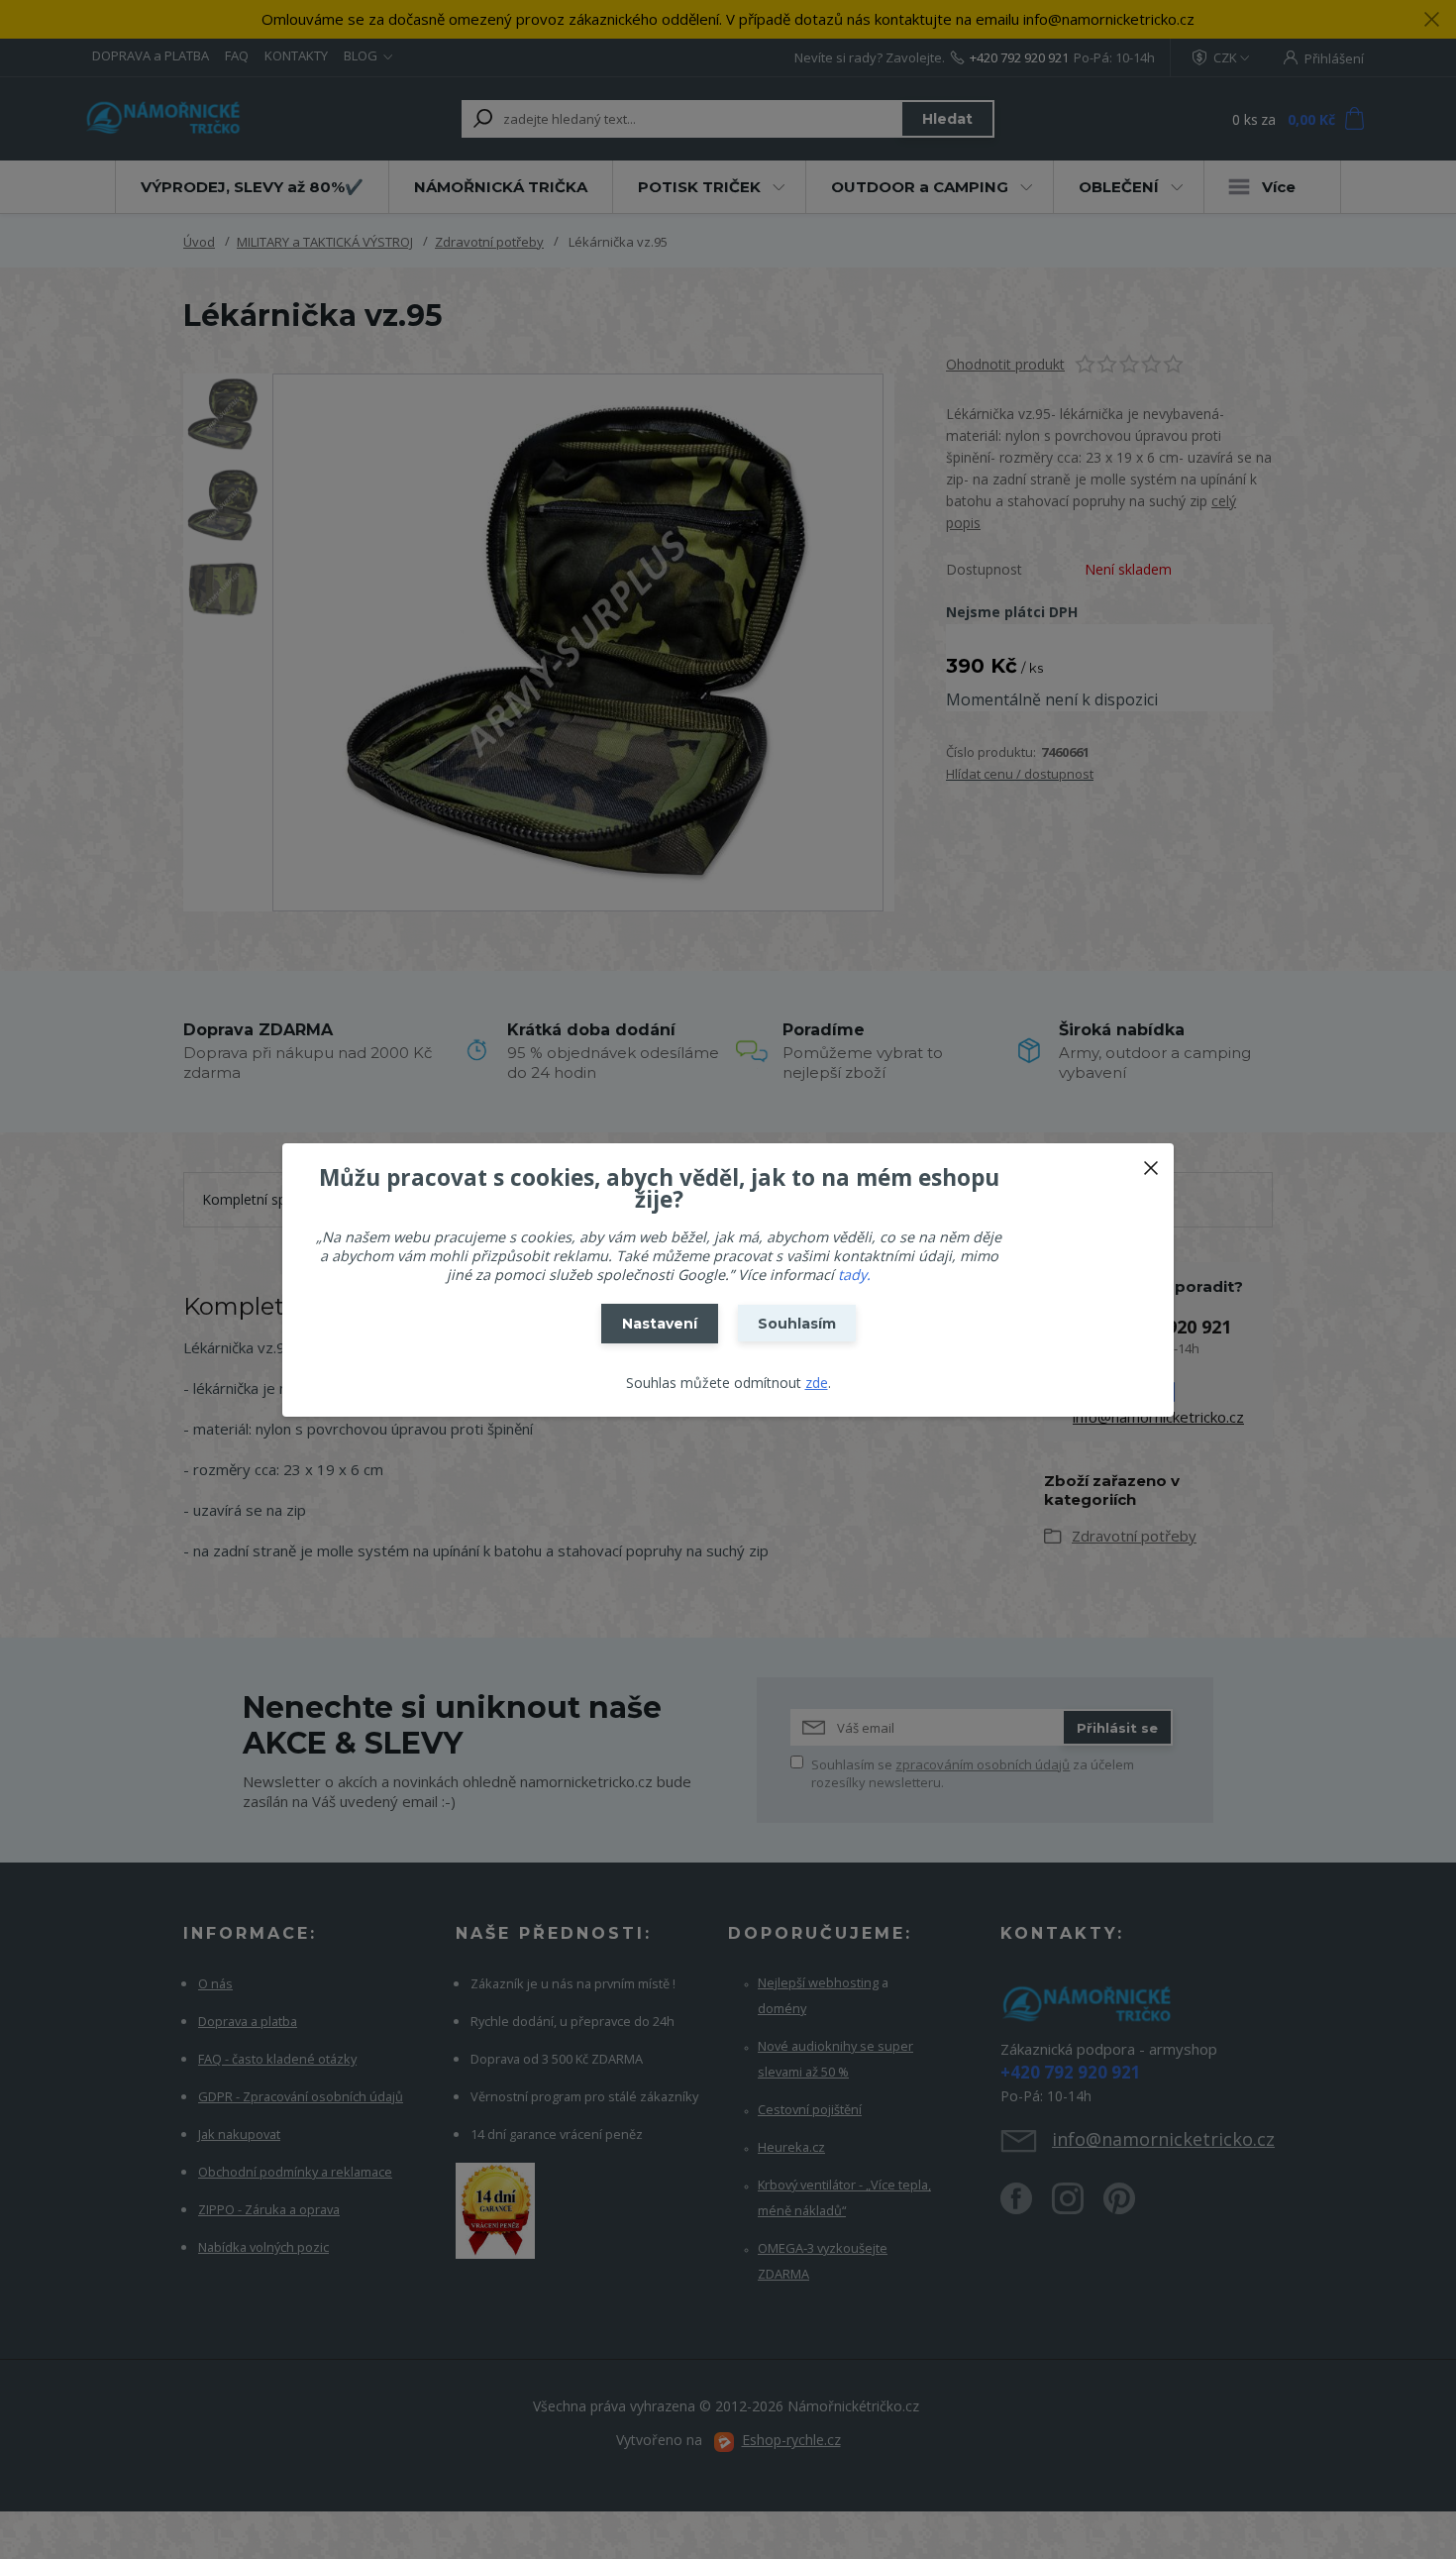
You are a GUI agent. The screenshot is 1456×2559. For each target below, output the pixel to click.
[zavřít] (1151, 1163)
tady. (854, 1275)
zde (817, 1383)
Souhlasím (797, 1324)
